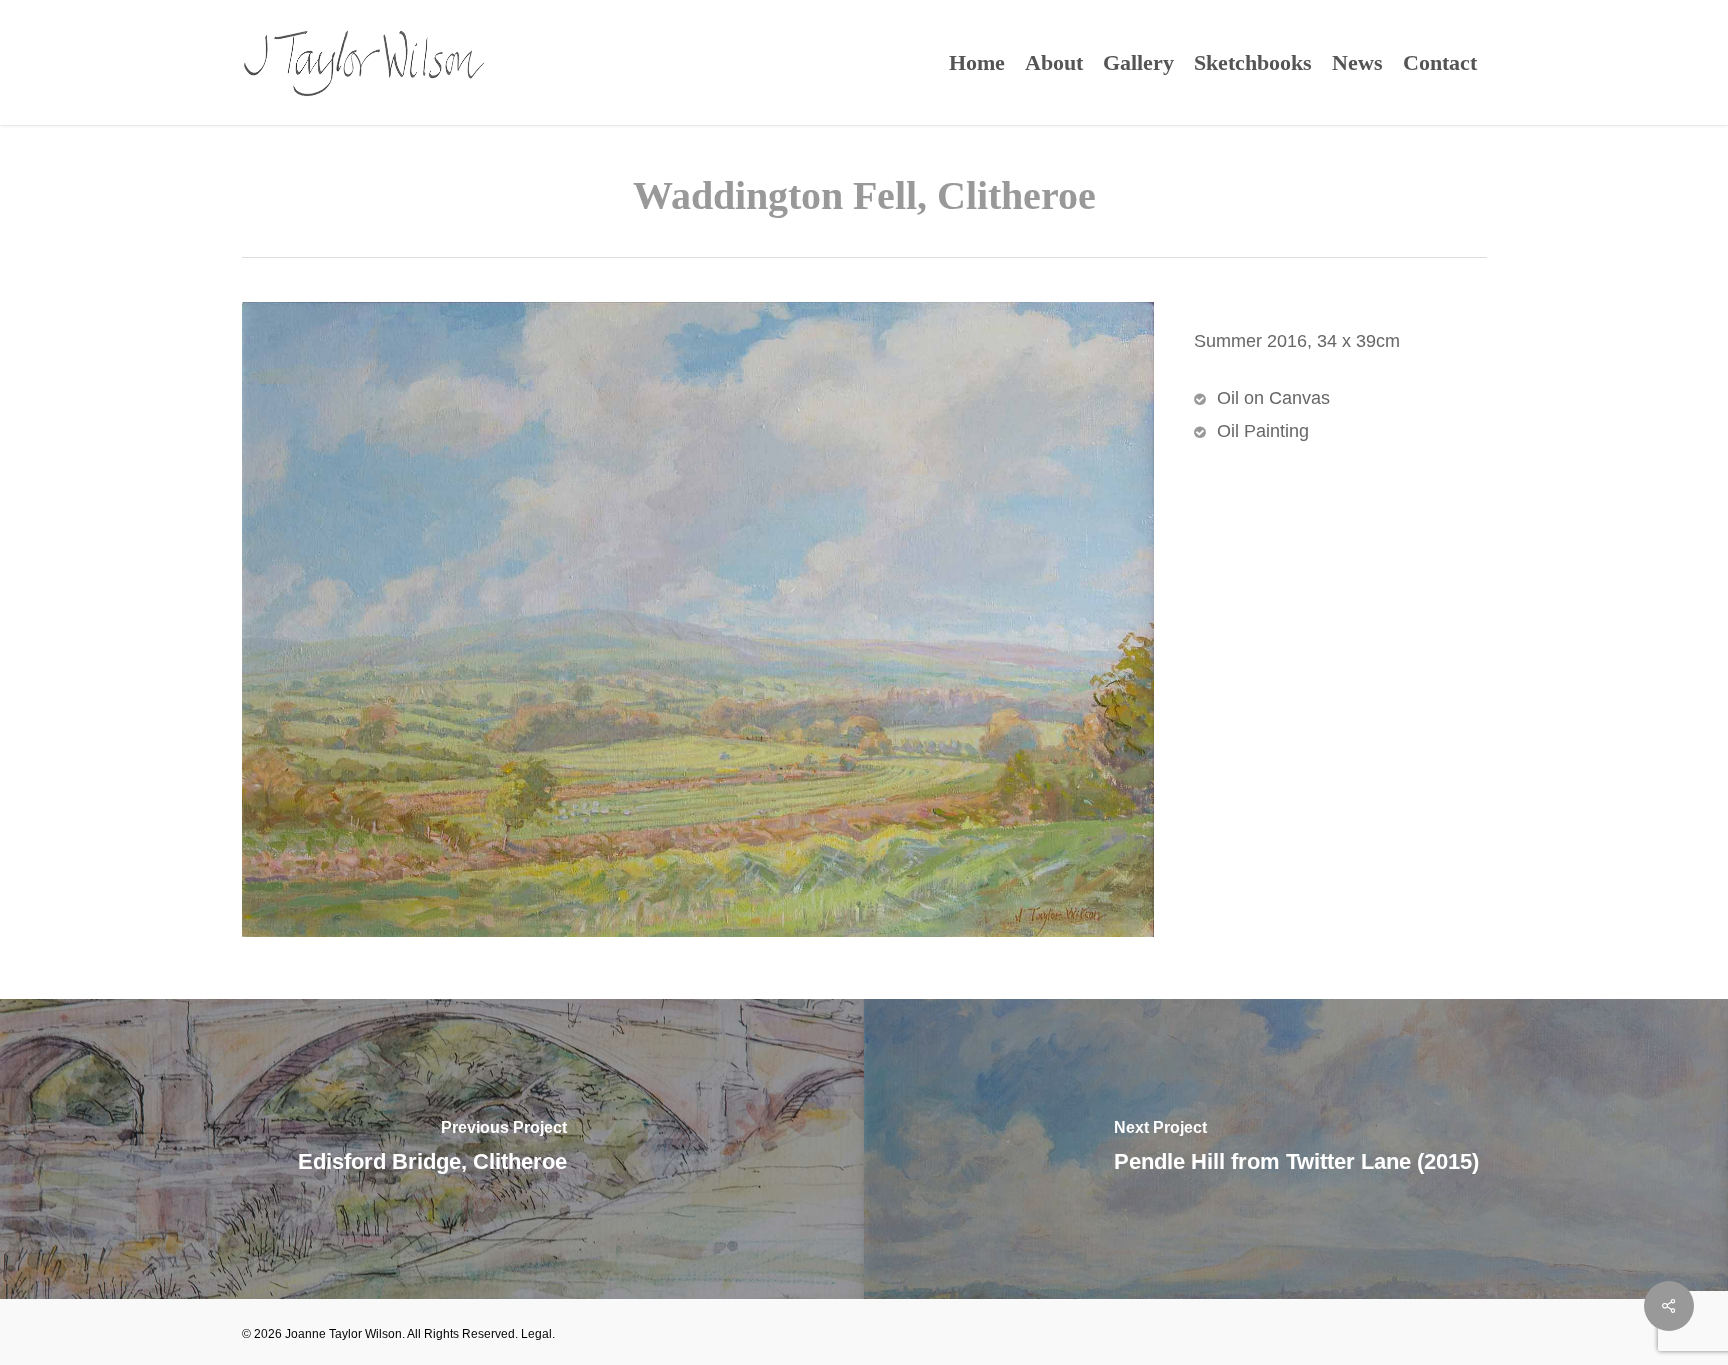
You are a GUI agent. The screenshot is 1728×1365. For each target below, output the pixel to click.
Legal (536, 1334)
